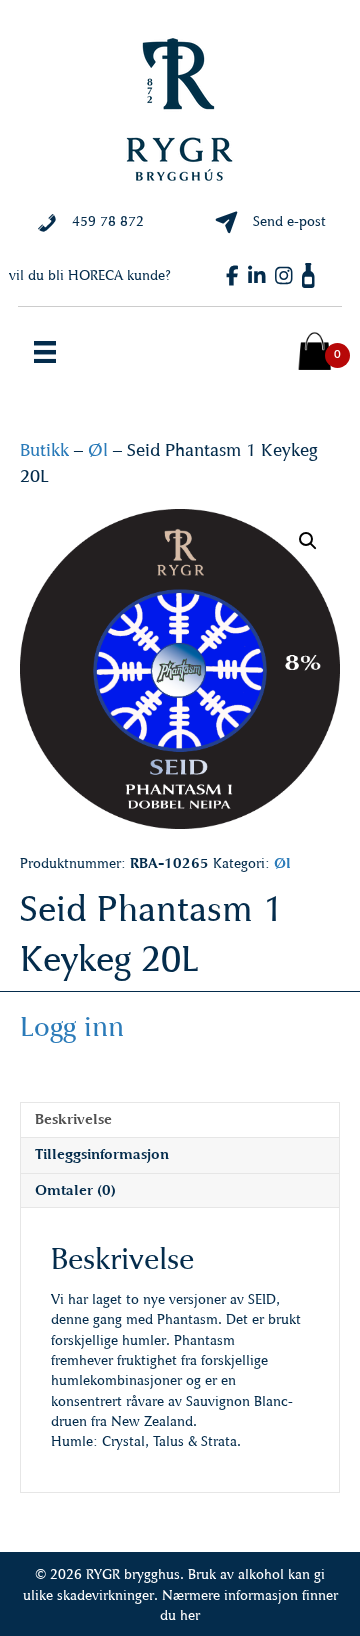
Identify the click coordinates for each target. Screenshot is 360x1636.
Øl (98, 450)
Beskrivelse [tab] (73, 1119)
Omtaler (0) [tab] (75, 1190)
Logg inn (72, 1026)
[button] (308, 541)
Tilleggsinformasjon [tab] (102, 1154)
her (190, 1615)
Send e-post (289, 221)
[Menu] (45, 352)
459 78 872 (108, 221)
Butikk (44, 450)
